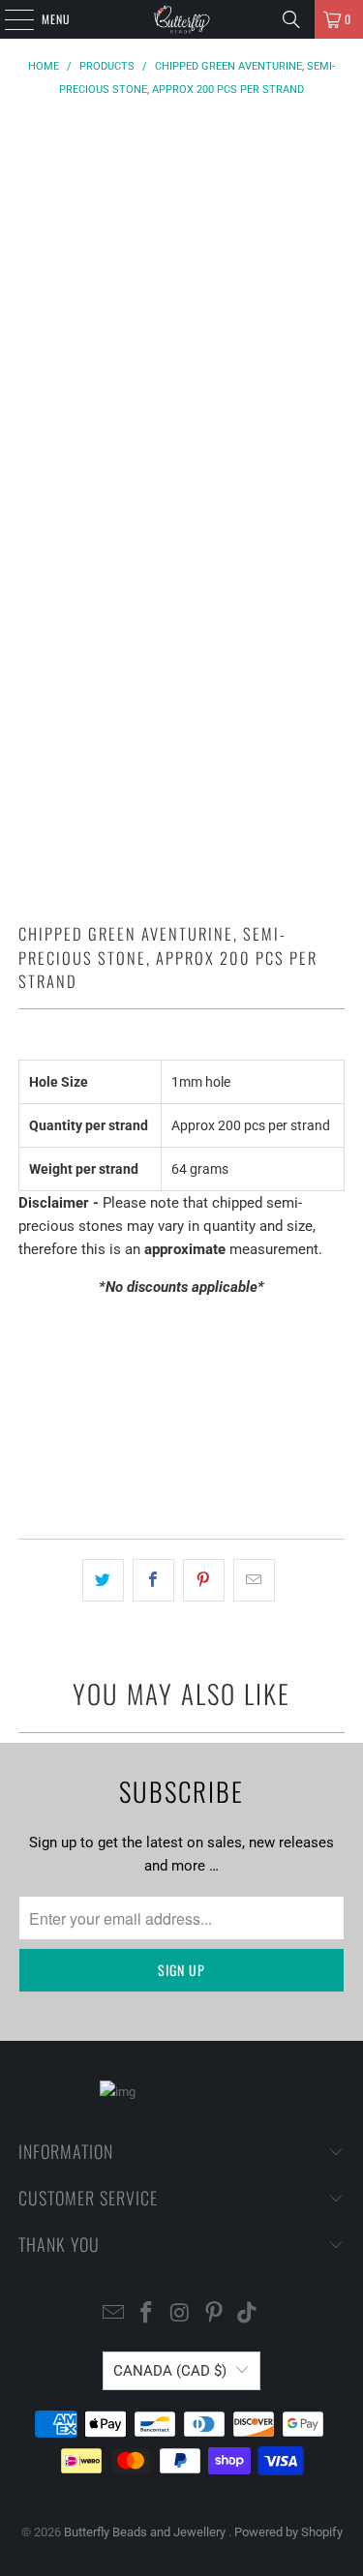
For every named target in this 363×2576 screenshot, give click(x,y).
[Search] (291, 19)
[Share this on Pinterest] (204, 1580)
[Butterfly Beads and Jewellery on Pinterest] (214, 2314)
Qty (28, 1324)
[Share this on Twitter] (103, 1580)
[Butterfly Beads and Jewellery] (182, 19)
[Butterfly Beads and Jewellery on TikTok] (248, 2314)
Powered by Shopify (288, 2532)
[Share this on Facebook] (153, 1580)
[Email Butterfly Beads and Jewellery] (113, 2314)
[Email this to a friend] (254, 1580)
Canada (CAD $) (170, 2371)
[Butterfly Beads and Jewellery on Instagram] (181, 2314)
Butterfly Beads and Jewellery (146, 2532)
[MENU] (9, 19)
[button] (181, 1469)
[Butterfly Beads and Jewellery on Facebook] (147, 2314)
